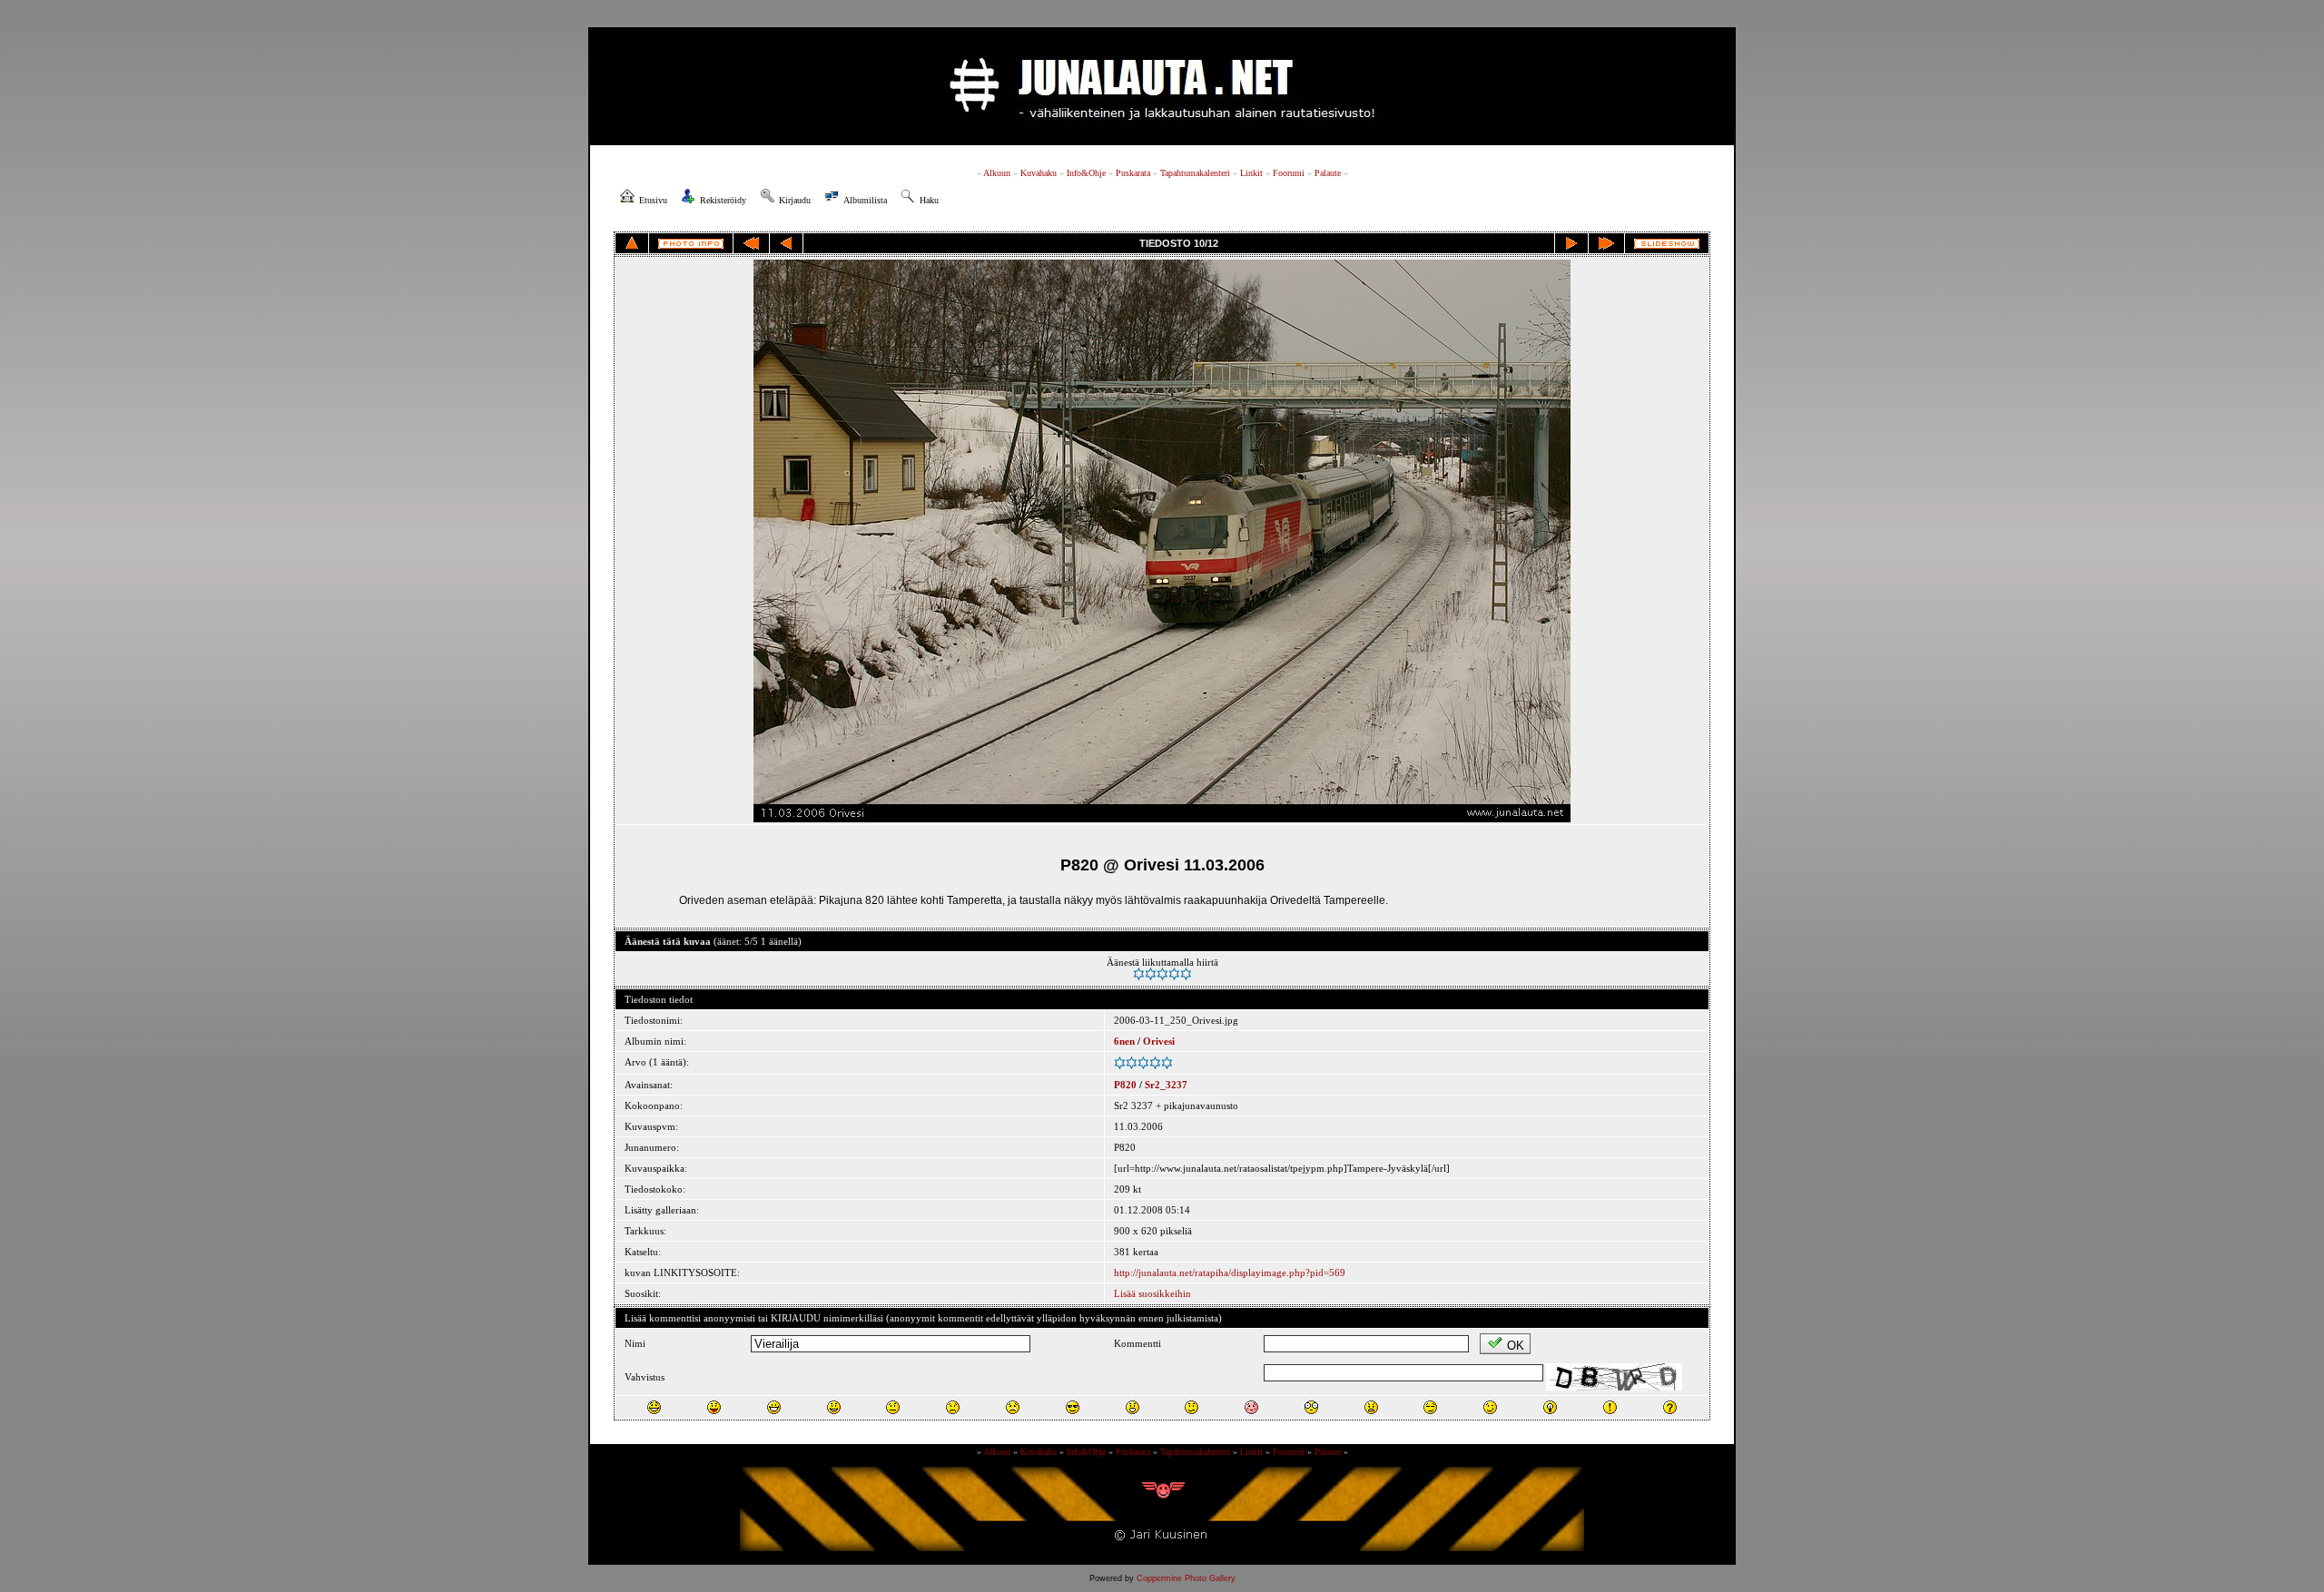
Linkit (1251, 173)
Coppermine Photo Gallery (1186, 1578)
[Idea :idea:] (1550, 1407)
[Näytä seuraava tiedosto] (1571, 243)
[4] (1174, 974)
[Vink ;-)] (1490, 1407)
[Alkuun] (751, 243)
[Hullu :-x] (1371, 1407)
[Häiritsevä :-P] (714, 1407)
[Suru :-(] (953, 1407)
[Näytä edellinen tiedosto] (786, 243)
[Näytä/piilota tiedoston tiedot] (691, 244)
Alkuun (997, 173)
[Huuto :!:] (1610, 1407)
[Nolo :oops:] (1251, 1407)
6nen (1124, 1041)
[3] (1162, 974)
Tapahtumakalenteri (1195, 173)
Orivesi (1159, 1041)
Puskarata (1133, 173)
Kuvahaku (1039, 173)
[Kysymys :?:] (1670, 1407)
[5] (1186, 974)
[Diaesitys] (1667, 244)
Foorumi (1289, 173)
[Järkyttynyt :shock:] (1311, 1407)
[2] (1151, 974)
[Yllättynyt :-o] (1132, 1407)
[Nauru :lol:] (654, 1407)
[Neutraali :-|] (893, 1407)
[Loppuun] (1606, 243)
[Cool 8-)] (1073, 1407)
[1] (1139, 974)
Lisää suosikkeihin (1152, 1293)
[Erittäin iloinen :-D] (774, 1407)
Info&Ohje (1086, 173)
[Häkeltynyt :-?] (1192, 1407)
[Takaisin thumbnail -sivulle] (632, 243)
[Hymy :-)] (834, 1407)
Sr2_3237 (1166, 1085)
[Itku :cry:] (1013, 1407)
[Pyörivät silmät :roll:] (1430, 1407)
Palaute (1328, 173)
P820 (1125, 1085)
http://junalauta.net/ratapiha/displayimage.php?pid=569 (1230, 1273)
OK (1516, 1346)
